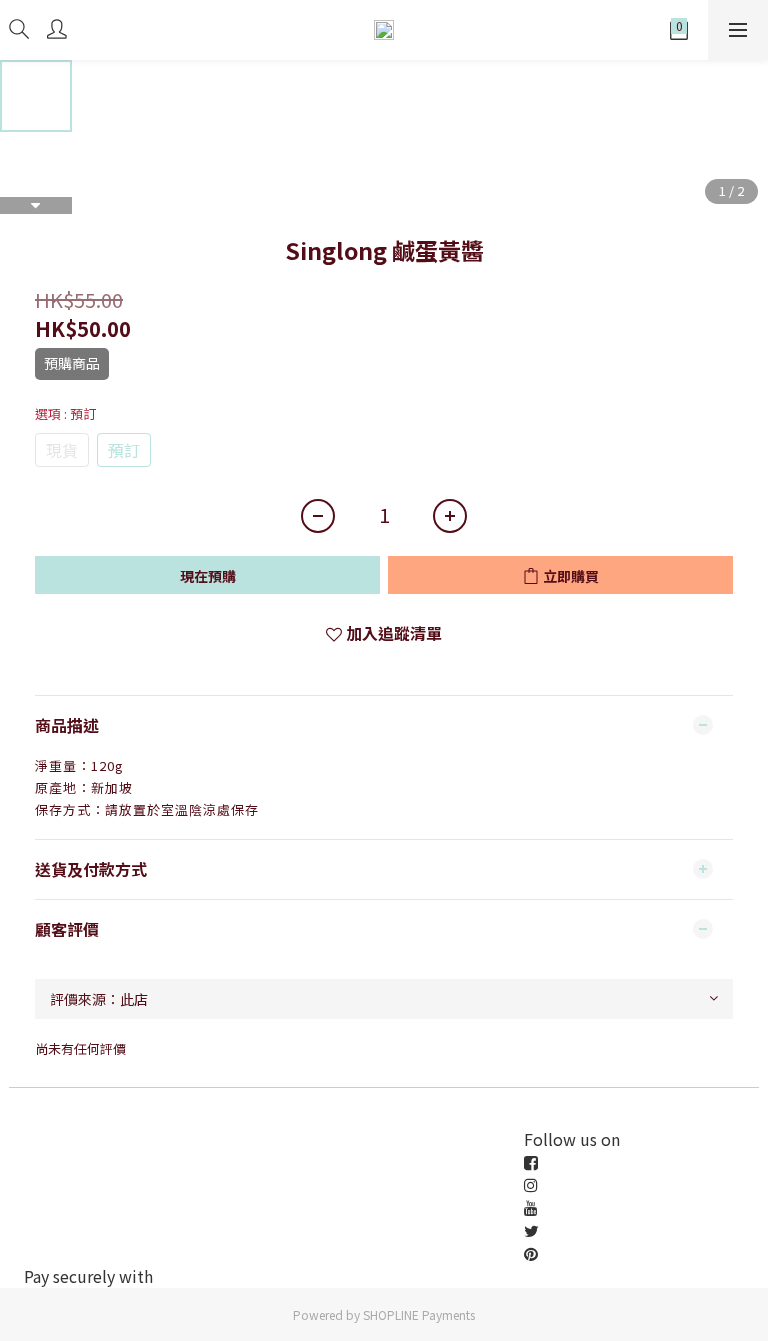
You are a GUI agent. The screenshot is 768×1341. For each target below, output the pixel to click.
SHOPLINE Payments (419, 1314)
